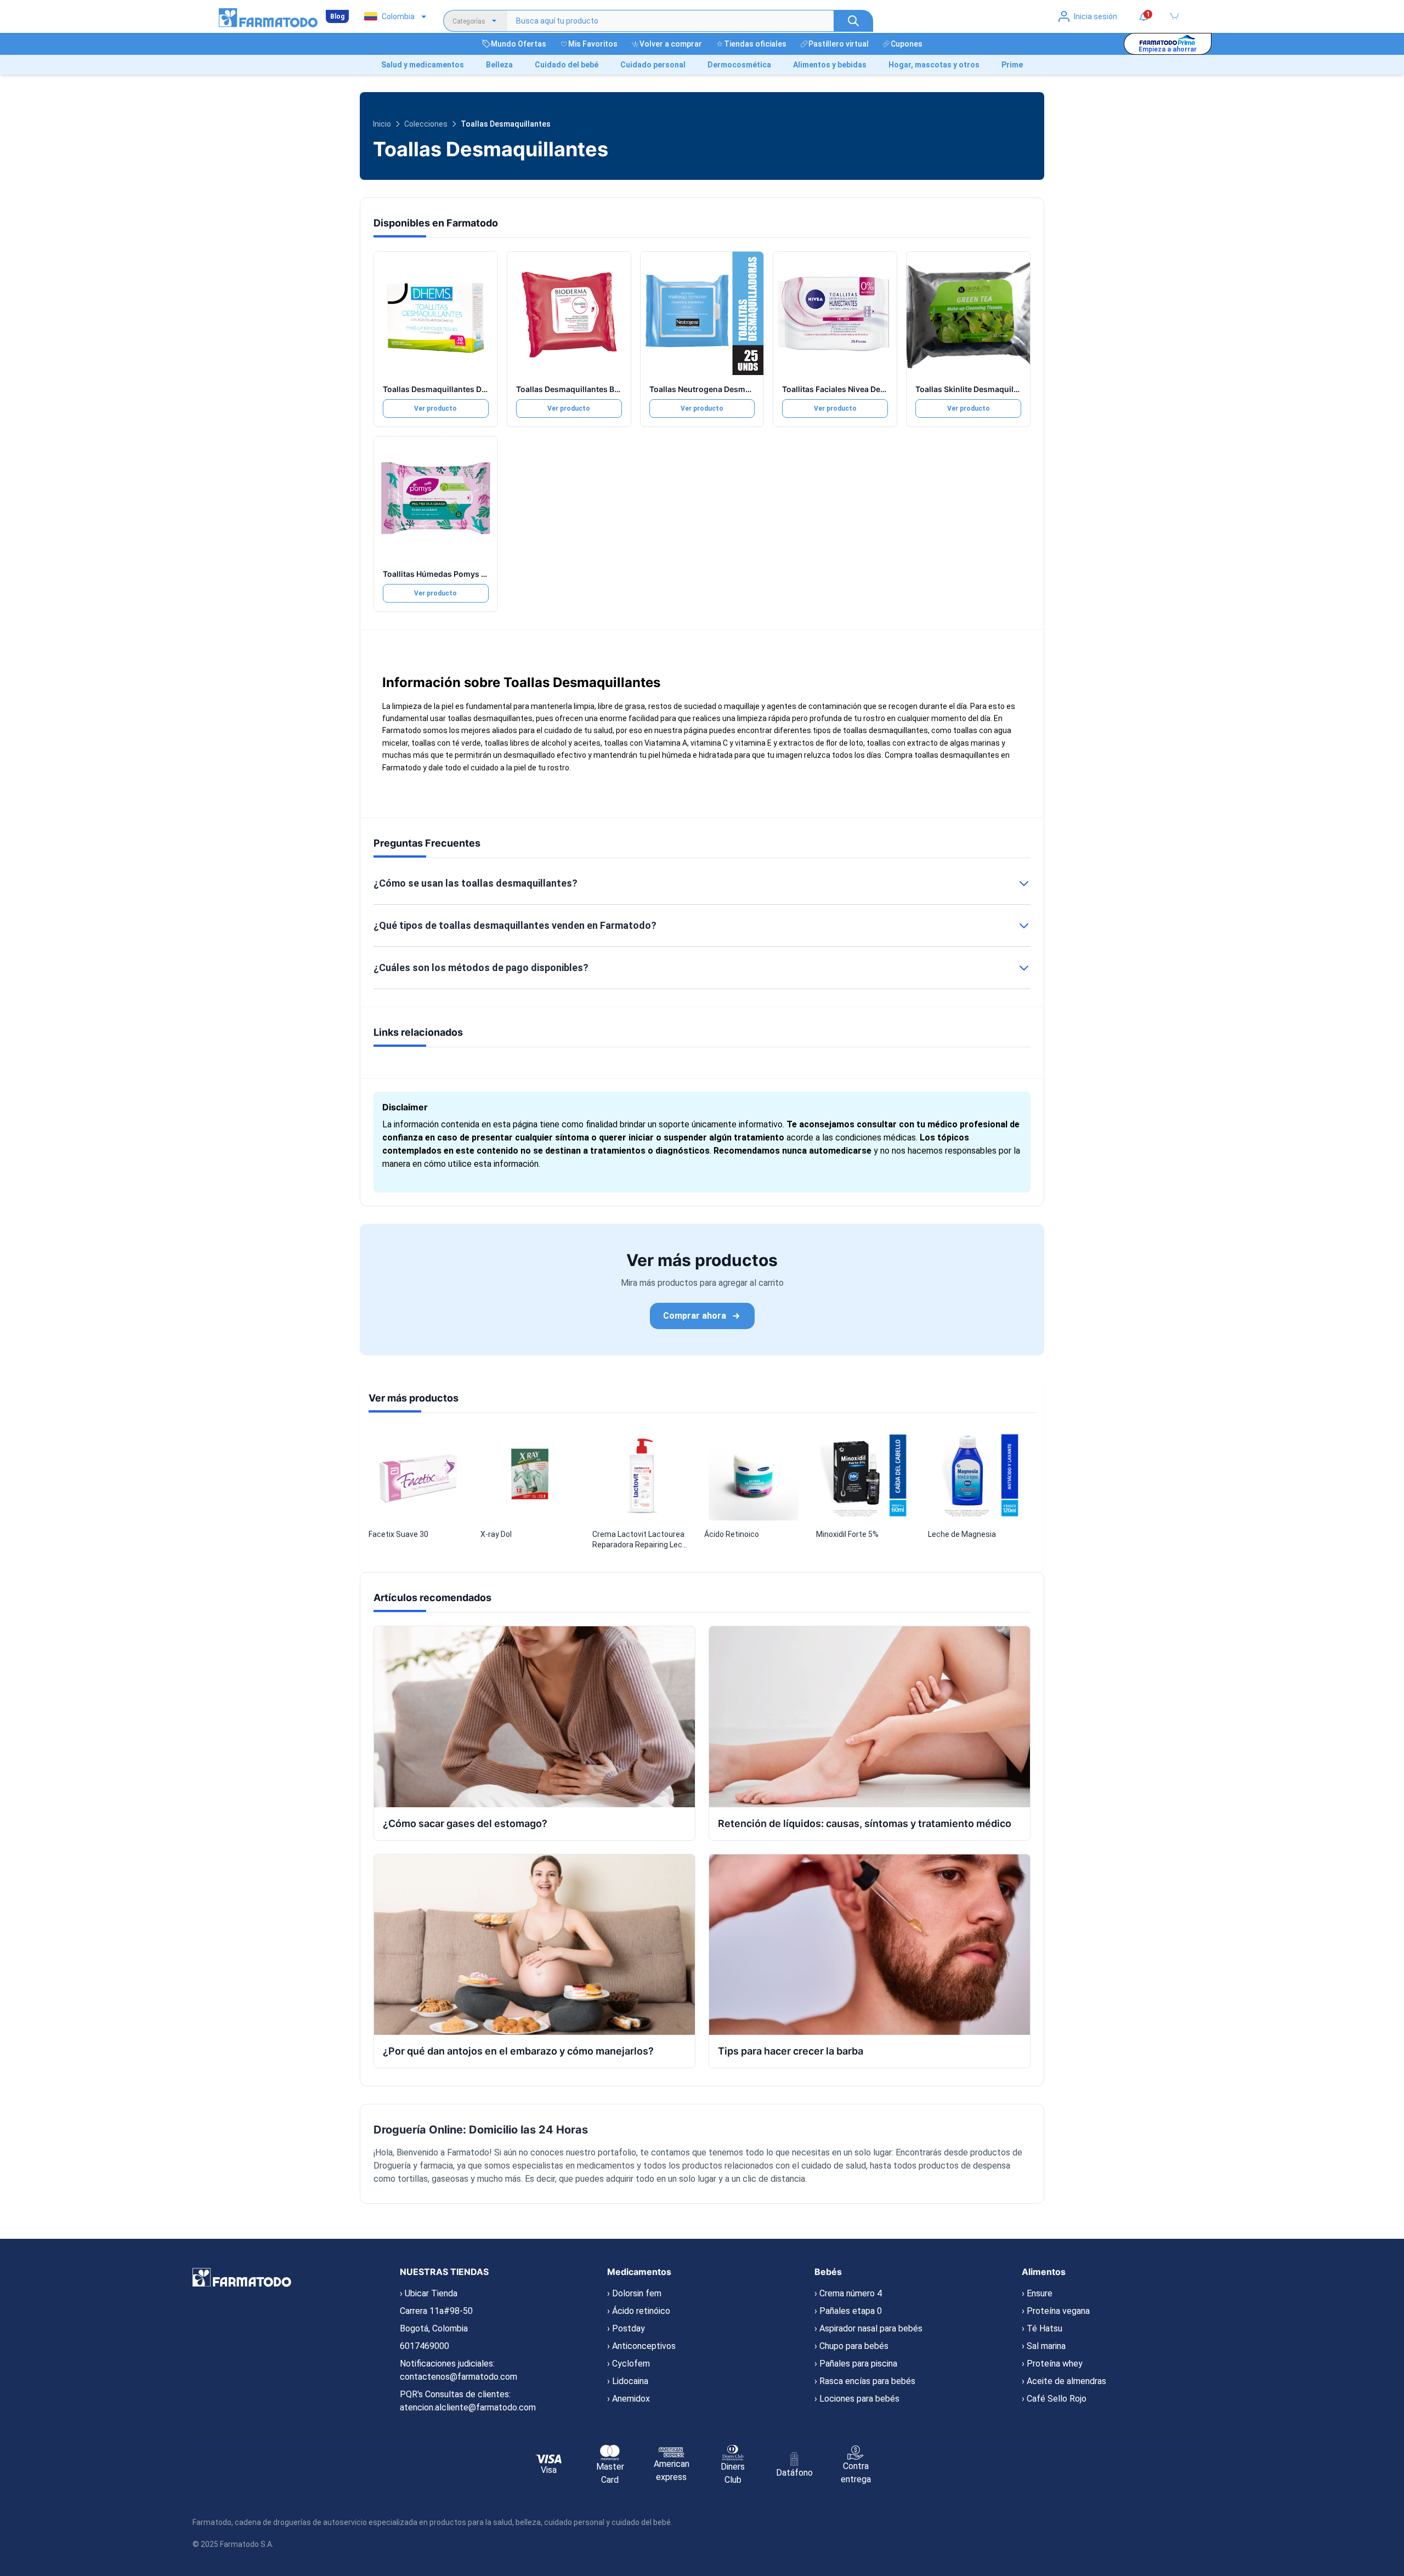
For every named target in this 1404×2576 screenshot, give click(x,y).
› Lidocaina (628, 2381)
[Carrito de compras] (1174, 16)
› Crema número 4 (848, 2293)
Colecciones (426, 124)
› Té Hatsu (1042, 2328)
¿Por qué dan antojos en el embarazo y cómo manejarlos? (518, 2051)
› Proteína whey (1052, 2364)
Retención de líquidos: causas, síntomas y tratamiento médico (865, 1823)
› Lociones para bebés (857, 2399)
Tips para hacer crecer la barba (791, 2051)
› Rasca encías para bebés (865, 2381)
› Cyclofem (629, 2364)
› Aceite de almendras (1064, 2381)
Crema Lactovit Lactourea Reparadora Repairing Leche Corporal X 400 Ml (642, 1540)
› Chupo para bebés (851, 2346)
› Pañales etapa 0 (848, 2311)
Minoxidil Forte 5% (847, 1534)
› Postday (626, 2328)
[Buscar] (853, 21)
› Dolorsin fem (634, 2293)
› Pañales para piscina (856, 2364)
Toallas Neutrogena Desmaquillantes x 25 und (735, 389)
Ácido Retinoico (732, 1534)
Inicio (382, 124)
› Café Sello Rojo (1054, 2399)
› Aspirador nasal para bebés (868, 2328)
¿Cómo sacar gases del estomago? (465, 1823)
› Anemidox (629, 2399)
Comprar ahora (695, 1316)
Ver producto (435, 408)
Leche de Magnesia (962, 1534)
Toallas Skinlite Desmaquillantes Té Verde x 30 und (1010, 389)
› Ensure (1037, 2293)
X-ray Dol (496, 1534)
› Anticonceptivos (641, 2346)
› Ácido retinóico (639, 2311)
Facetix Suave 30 (398, 1534)
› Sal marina (1044, 2346)
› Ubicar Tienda (429, 2293)
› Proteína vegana (1056, 2311)
